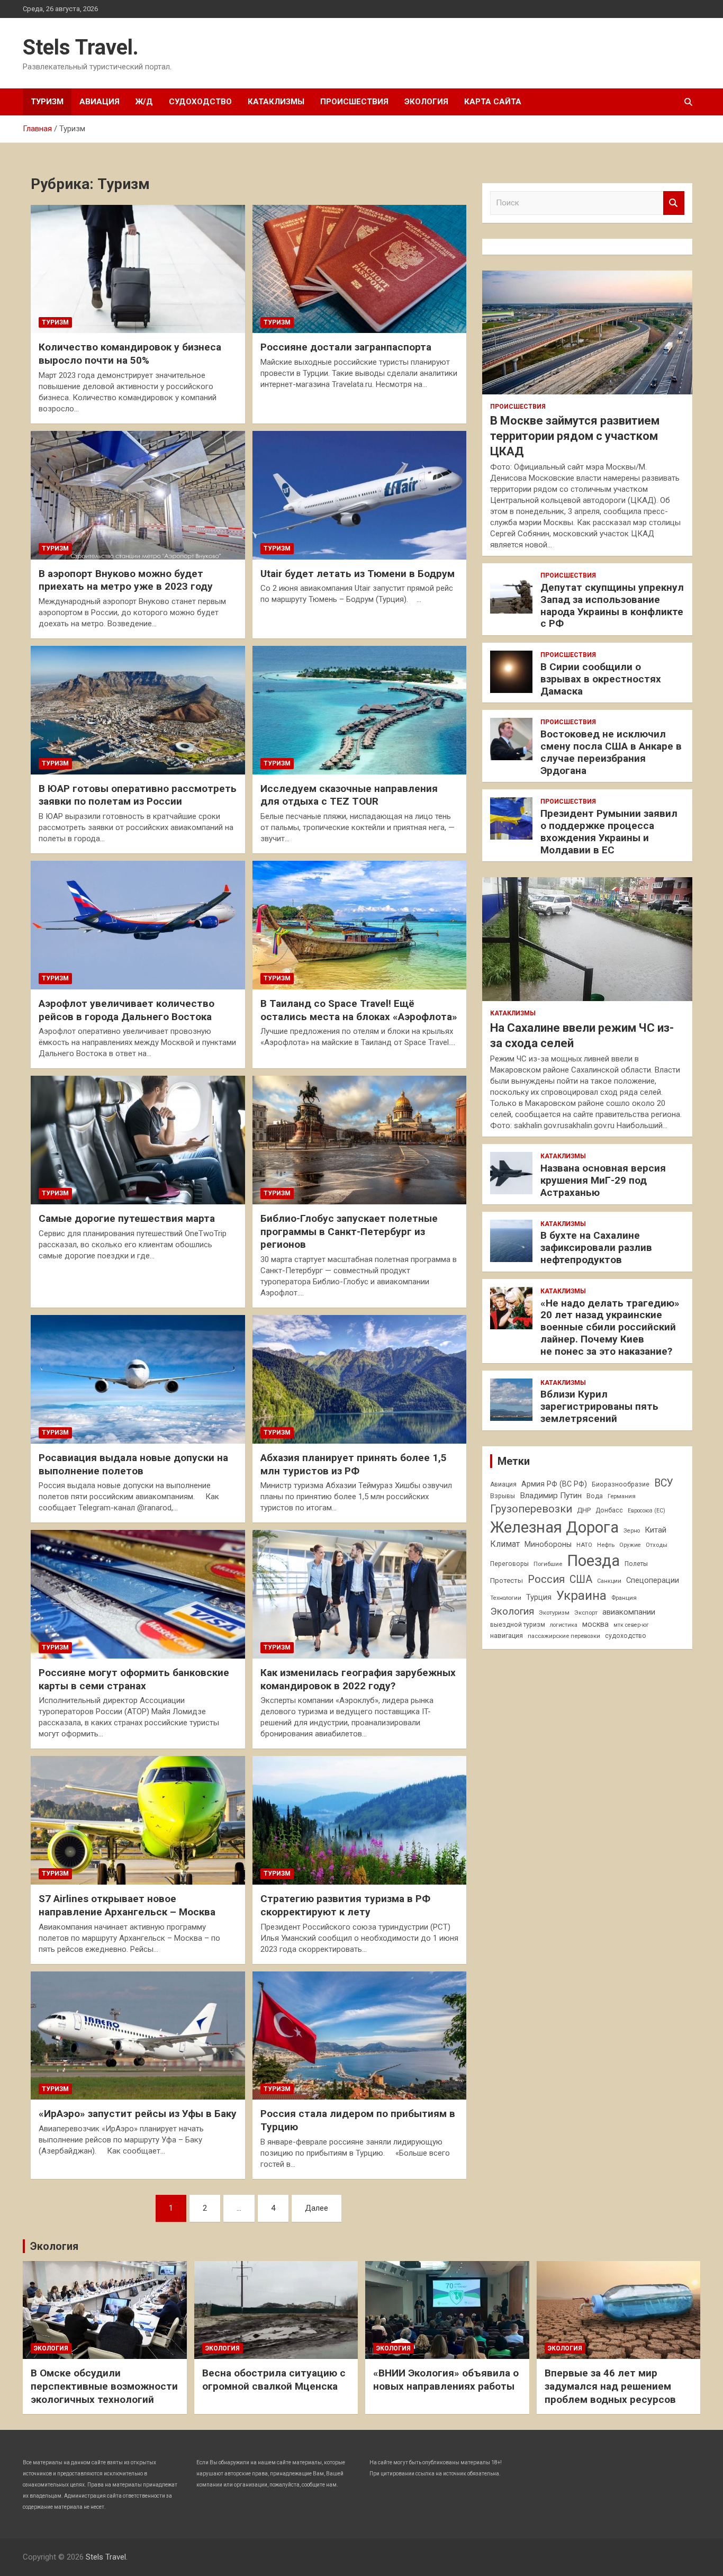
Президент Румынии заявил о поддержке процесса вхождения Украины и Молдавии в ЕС (609, 831)
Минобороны (548, 1544)
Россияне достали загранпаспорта (346, 347)
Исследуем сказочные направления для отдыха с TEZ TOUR (349, 795)
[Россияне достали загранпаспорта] (359, 269)
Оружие (630, 1545)
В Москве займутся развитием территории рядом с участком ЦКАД (575, 436)
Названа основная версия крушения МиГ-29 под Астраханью (603, 1180)
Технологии (506, 1598)
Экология (426, 102)
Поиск (674, 203)
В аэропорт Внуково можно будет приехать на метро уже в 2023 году (126, 580)
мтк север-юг (631, 1625)
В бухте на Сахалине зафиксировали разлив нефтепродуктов (596, 1248)
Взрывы (503, 1496)
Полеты (636, 1564)
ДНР (584, 1510)
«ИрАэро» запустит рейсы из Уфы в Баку (138, 2114)
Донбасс (609, 1510)
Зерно (632, 1531)
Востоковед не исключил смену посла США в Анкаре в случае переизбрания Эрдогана (611, 752)
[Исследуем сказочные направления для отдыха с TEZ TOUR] (359, 710)
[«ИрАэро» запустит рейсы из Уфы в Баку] (138, 2035)
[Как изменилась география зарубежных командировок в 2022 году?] (359, 1594)
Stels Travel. (81, 47)
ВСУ (664, 1483)
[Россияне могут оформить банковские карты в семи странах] (138, 1594)
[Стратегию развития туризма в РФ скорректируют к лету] (359, 1821)
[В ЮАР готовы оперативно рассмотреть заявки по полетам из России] (138, 710)
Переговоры (509, 1564)
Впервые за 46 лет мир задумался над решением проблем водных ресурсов (610, 2386)
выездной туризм (518, 1625)
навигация (507, 1636)
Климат (505, 1544)
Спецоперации (653, 1580)
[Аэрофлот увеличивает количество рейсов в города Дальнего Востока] (138, 925)
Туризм (47, 102)
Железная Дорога (554, 1527)
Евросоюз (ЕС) (647, 1511)
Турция (539, 1597)
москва (595, 1624)
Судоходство (200, 102)
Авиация (100, 102)
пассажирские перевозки (564, 1636)
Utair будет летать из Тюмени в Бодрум (358, 574)
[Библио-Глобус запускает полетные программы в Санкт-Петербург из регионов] (359, 1140)
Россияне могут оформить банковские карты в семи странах (134, 1679)
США (581, 1579)
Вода (595, 1496)
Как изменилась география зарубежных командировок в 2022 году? (358, 1679)
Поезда (593, 1561)
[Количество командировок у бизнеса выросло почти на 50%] (138, 269)
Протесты (507, 1580)
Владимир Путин (551, 1496)
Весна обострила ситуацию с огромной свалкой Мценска (274, 2380)
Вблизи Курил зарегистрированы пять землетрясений (599, 1406)
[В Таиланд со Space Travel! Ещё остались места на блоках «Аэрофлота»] (359, 925)
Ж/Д (144, 102)
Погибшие (548, 1564)
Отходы (657, 1545)
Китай (656, 1530)
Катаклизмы (276, 102)
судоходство (626, 1636)
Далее (317, 2208)
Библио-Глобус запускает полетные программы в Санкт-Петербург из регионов (349, 1231)
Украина (581, 1596)
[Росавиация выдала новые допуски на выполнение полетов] (138, 1379)
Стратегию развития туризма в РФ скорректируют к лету (345, 1905)
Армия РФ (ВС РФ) (554, 1484)
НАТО (584, 1545)
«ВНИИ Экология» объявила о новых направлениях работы (446, 2380)
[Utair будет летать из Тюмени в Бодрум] (359, 495)
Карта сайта (493, 102)
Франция (624, 1598)
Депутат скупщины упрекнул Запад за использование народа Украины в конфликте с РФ (612, 605)
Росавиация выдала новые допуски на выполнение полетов (133, 1464)
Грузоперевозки (531, 1509)
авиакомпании (629, 1612)
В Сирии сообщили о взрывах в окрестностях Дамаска (601, 679)
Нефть (606, 1545)
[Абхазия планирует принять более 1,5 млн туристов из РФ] (359, 1379)
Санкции (609, 1581)
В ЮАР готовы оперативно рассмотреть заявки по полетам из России (138, 795)
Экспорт (586, 1613)
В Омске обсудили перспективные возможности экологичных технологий (104, 2386)
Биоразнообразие (621, 1484)
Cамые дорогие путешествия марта (127, 1218)
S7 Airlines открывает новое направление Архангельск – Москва (127, 1905)
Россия (546, 1579)
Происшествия (354, 102)
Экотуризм (554, 1613)
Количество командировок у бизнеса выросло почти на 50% (130, 354)
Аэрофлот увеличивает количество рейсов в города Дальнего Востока (126, 1010)
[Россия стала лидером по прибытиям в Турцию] (359, 2035)
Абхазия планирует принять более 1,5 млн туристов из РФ (354, 1464)
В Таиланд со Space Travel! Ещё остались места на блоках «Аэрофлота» (359, 1010)
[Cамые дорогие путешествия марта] (138, 1140)
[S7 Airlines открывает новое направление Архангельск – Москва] (138, 1821)
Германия (622, 1496)
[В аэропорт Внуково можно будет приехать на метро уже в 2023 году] (138, 495)
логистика (564, 1625)
